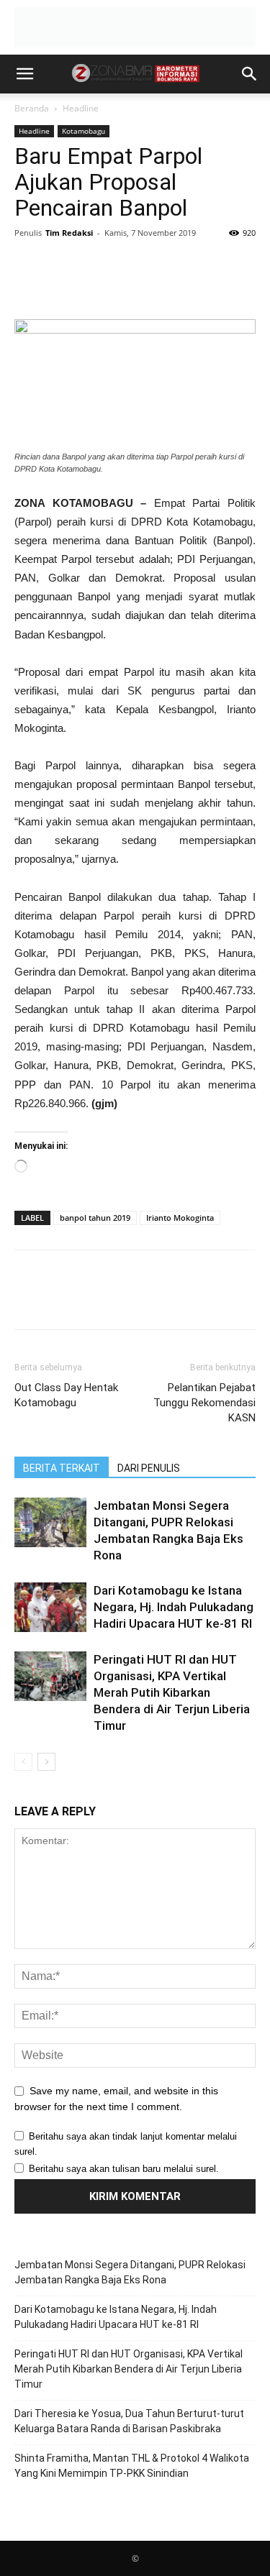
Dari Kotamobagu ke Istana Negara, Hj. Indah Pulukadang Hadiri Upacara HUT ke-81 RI (174, 1607)
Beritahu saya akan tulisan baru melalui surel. (124, 2169)
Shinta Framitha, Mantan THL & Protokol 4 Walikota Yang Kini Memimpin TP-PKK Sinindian (132, 2466)
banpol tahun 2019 (95, 1218)
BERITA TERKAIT (62, 1468)
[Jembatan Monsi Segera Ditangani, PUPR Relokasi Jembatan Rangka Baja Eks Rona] (50, 1522)
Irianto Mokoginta (180, 1218)
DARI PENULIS (149, 1468)
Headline (81, 108)
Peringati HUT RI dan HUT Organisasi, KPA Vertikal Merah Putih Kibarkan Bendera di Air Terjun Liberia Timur (172, 1692)
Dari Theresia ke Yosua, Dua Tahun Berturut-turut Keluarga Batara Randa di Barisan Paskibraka (129, 2421)
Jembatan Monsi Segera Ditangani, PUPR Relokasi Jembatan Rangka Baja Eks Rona (130, 2272)
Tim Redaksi (69, 233)
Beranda (32, 108)
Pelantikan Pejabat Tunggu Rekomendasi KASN (204, 1403)
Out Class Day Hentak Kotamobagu (66, 1395)
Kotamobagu (84, 131)
